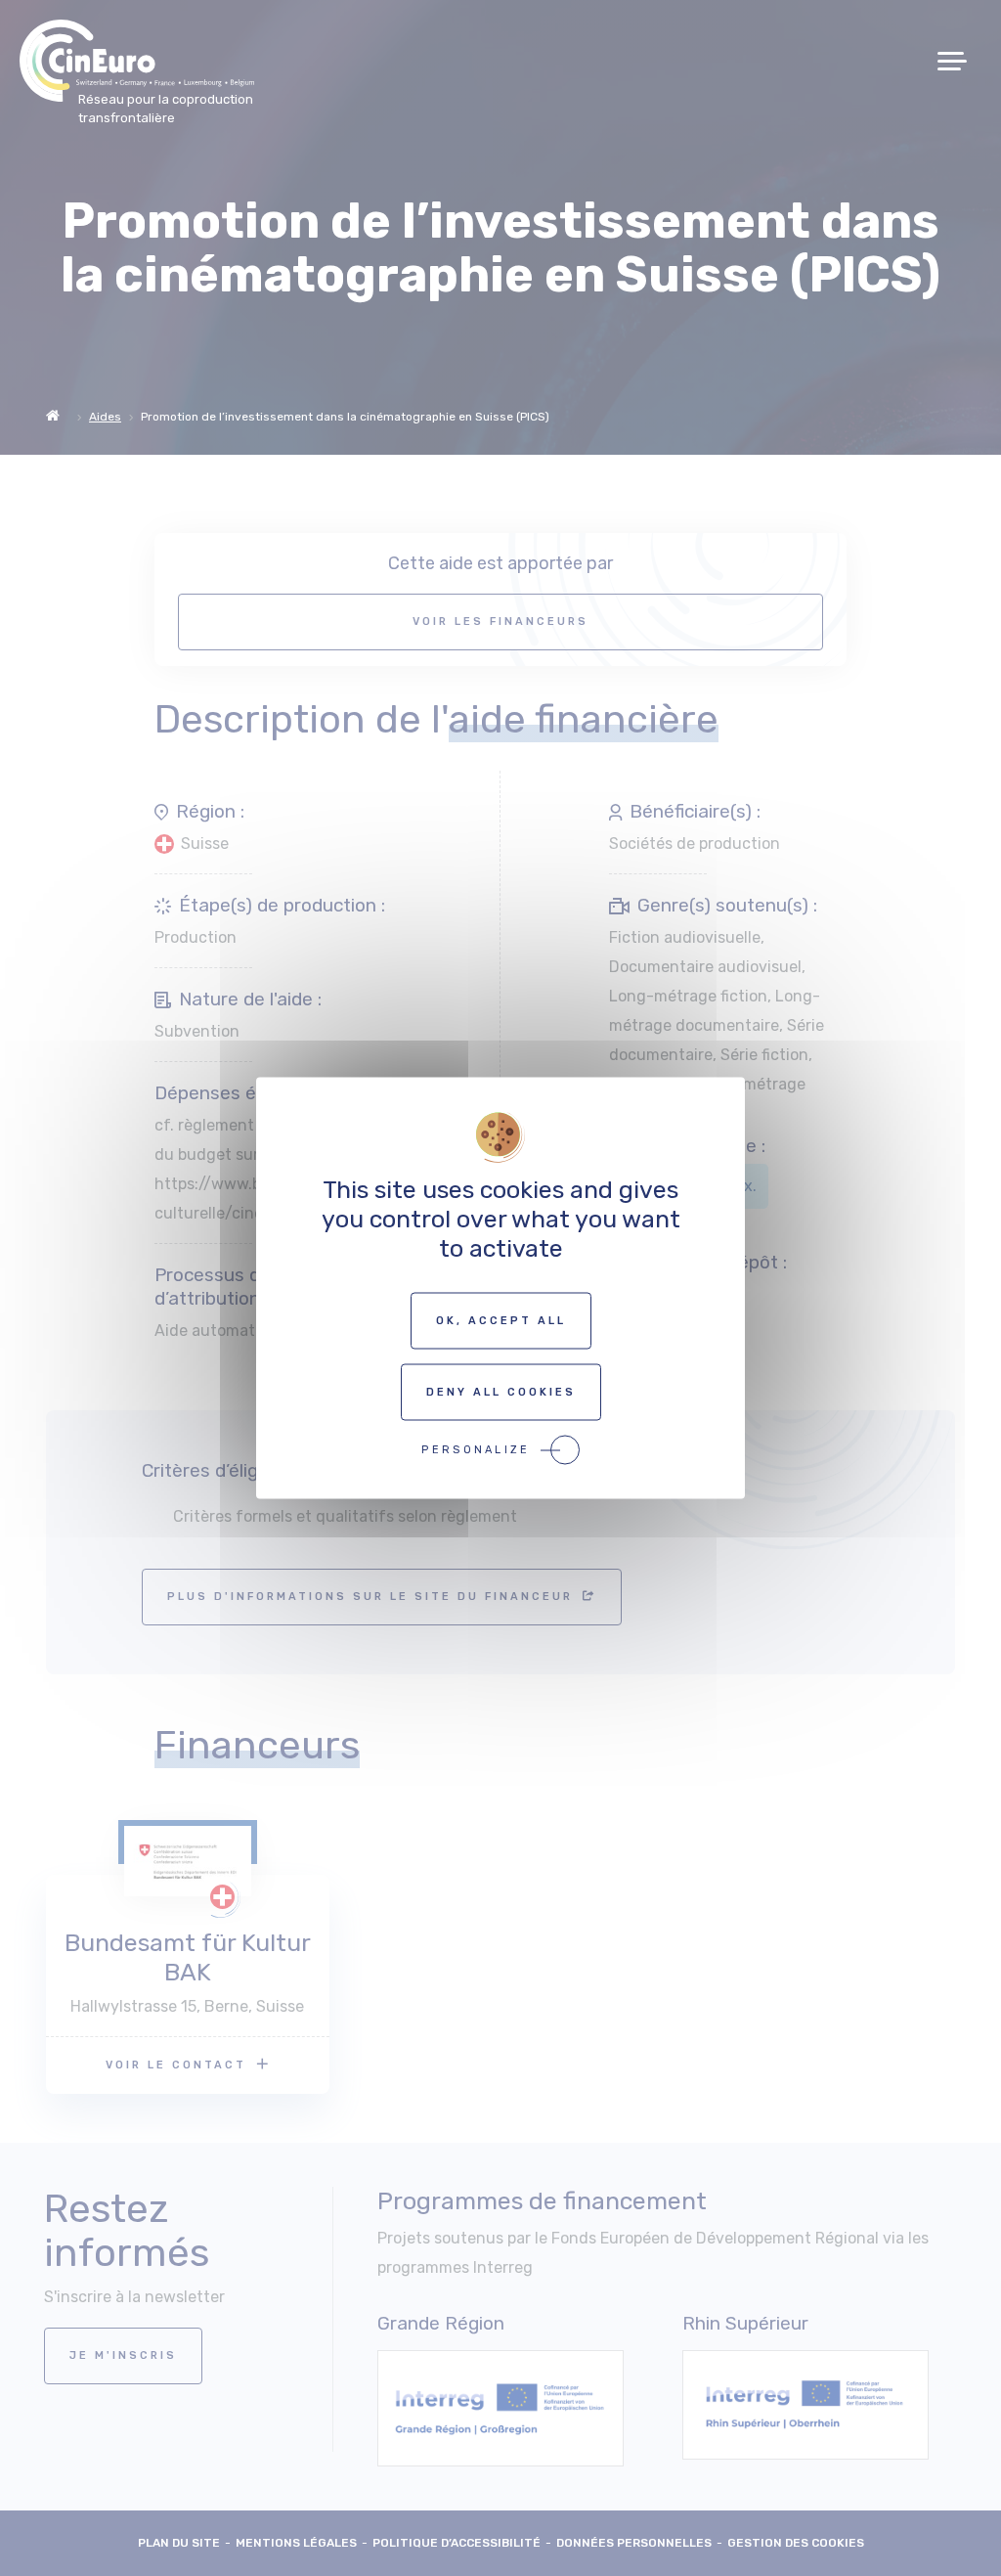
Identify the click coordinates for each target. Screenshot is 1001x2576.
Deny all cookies (501, 1392)
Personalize (476, 1450)
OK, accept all (501, 1321)
